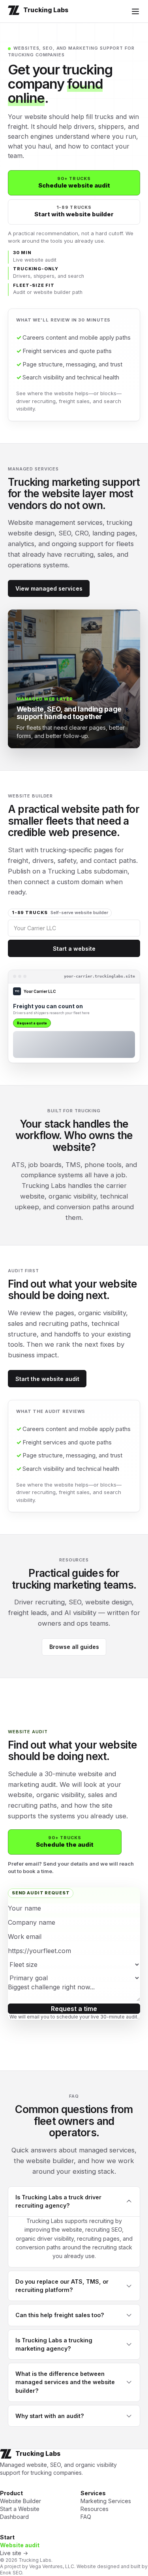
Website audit (20, 2545)
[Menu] (135, 11)
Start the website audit (47, 1379)
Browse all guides (74, 1647)
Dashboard (14, 2517)
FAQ (86, 2517)
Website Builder (21, 2501)
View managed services (49, 588)
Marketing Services (106, 2501)
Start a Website (20, 2509)
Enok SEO (11, 2573)
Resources (95, 2509)
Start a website (74, 949)
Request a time (74, 2009)
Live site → (14, 2553)
